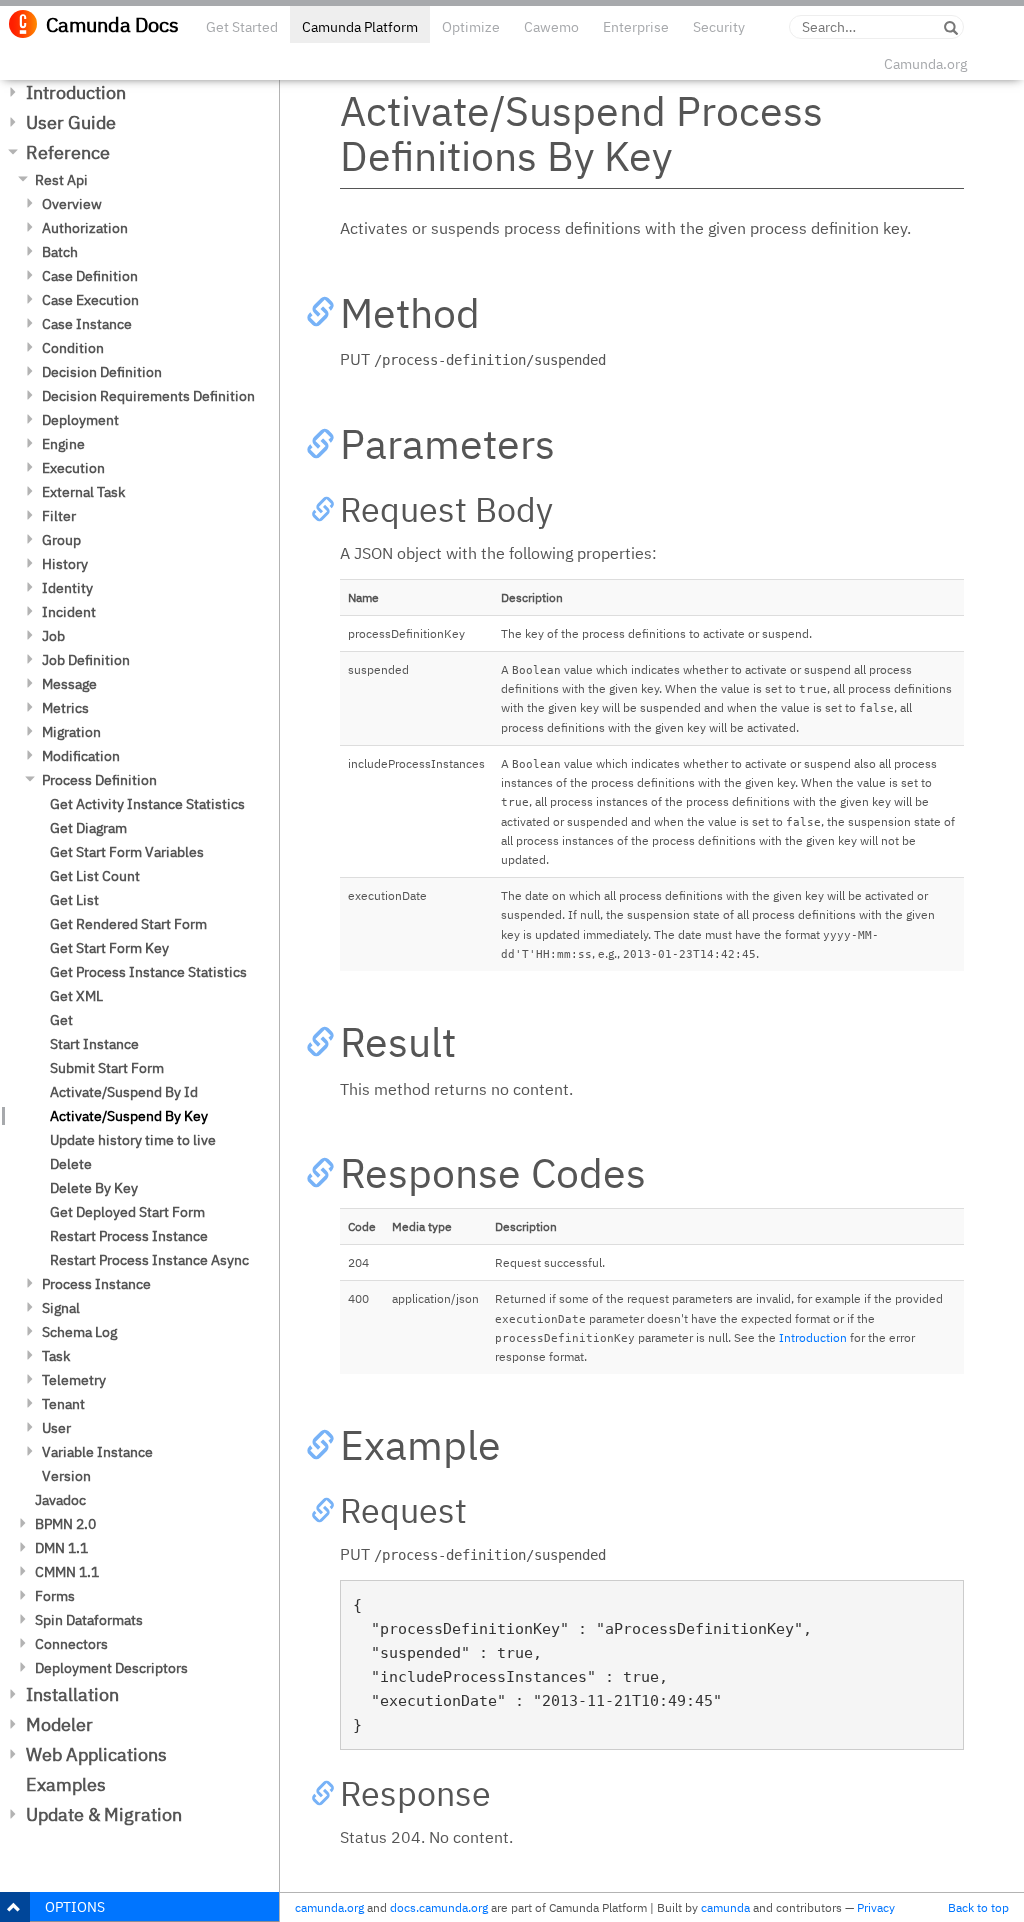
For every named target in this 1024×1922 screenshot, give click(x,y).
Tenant (63, 1404)
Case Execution (90, 300)
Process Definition (99, 780)
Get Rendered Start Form (128, 924)
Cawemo (551, 27)
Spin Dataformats (89, 1620)
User (56, 1428)
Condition (73, 348)
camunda (725, 1907)
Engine (63, 444)
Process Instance (96, 1284)
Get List (74, 900)
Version (66, 1476)
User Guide (71, 122)
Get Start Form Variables (127, 852)
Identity (67, 588)
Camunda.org (925, 64)
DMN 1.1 (61, 1548)
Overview (72, 204)
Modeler (59, 1724)
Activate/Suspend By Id (124, 1092)
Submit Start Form (107, 1068)
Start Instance (94, 1044)
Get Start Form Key (109, 948)
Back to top (978, 1907)
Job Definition (86, 660)
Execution (73, 468)
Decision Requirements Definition (148, 396)
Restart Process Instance (129, 1236)
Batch (60, 252)
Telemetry (74, 1380)
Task (56, 1356)
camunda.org (329, 1907)
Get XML (76, 996)
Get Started (242, 27)
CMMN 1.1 (67, 1572)
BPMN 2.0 (65, 1524)
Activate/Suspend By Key (129, 1116)
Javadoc (60, 1500)
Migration (71, 732)
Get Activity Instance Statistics (147, 804)
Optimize (471, 27)
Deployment (80, 420)
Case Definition (90, 276)
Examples (66, 1784)
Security (719, 27)
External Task (83, 492)
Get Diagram (88, 828)
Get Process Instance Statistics (148, 972)
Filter (59, 516)
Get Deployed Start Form (127, 1212)
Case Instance (87, 324)
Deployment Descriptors (111, 1668)
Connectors (71, 1644)
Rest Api (61, 180)
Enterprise (636, 27)
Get (61, 1020)
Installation (72, 1694)
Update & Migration (104, 1814)
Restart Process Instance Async (149, 1260)
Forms (55, 1596)
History (65, 564)
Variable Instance (97, 1452)
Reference (68, 152)
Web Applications (96, 1754)
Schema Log (79, 1332)
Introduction (76, 92)
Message (69, 684)
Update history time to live (133, 1140)
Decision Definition (102, 372)
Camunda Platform (360, 27)
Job (53, 636)
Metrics (65, 708)
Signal (61, 1308)
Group (61, 540)
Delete (71, 1164)
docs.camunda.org (439, 1907)
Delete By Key (94, 1188)
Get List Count (95, 876)
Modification (81, 756)
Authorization (85, 228)
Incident (69, 612)
